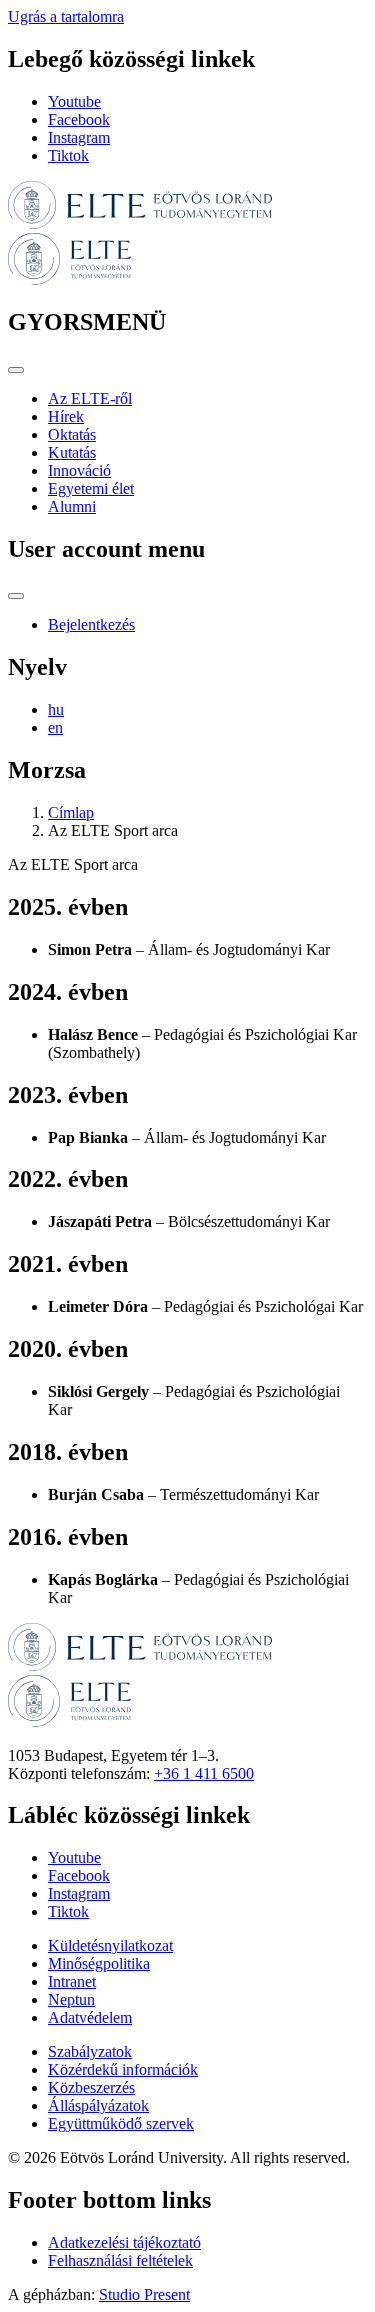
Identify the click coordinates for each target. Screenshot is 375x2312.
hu (56, 709)
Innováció (79, 470)
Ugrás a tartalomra (66, 16)
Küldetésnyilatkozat (110, 1945)
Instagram (79, 137)
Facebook (79, 119)
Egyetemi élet (91, 488)
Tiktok (68, 155)
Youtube (74, 101)
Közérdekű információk (123, 2069)
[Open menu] (16, 370)
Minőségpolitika (99, 1963)
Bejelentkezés (91, 624)
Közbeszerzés (91, 2087)
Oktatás (72, 434)
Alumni (72, 506)
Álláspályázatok (98, 2105)
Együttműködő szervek (121, 2123)
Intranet (72, 1981)
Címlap (71, 812)
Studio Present (144, 2294)
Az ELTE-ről (90, 398)
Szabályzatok (90, 2051)
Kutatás (72, 452)
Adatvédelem (90, 2017)
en (55, 727)
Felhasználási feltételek (120, 2260)
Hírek (66, 416)
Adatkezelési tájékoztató (124, 2242)
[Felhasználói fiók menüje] (16, 596)
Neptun (71, 1999)
